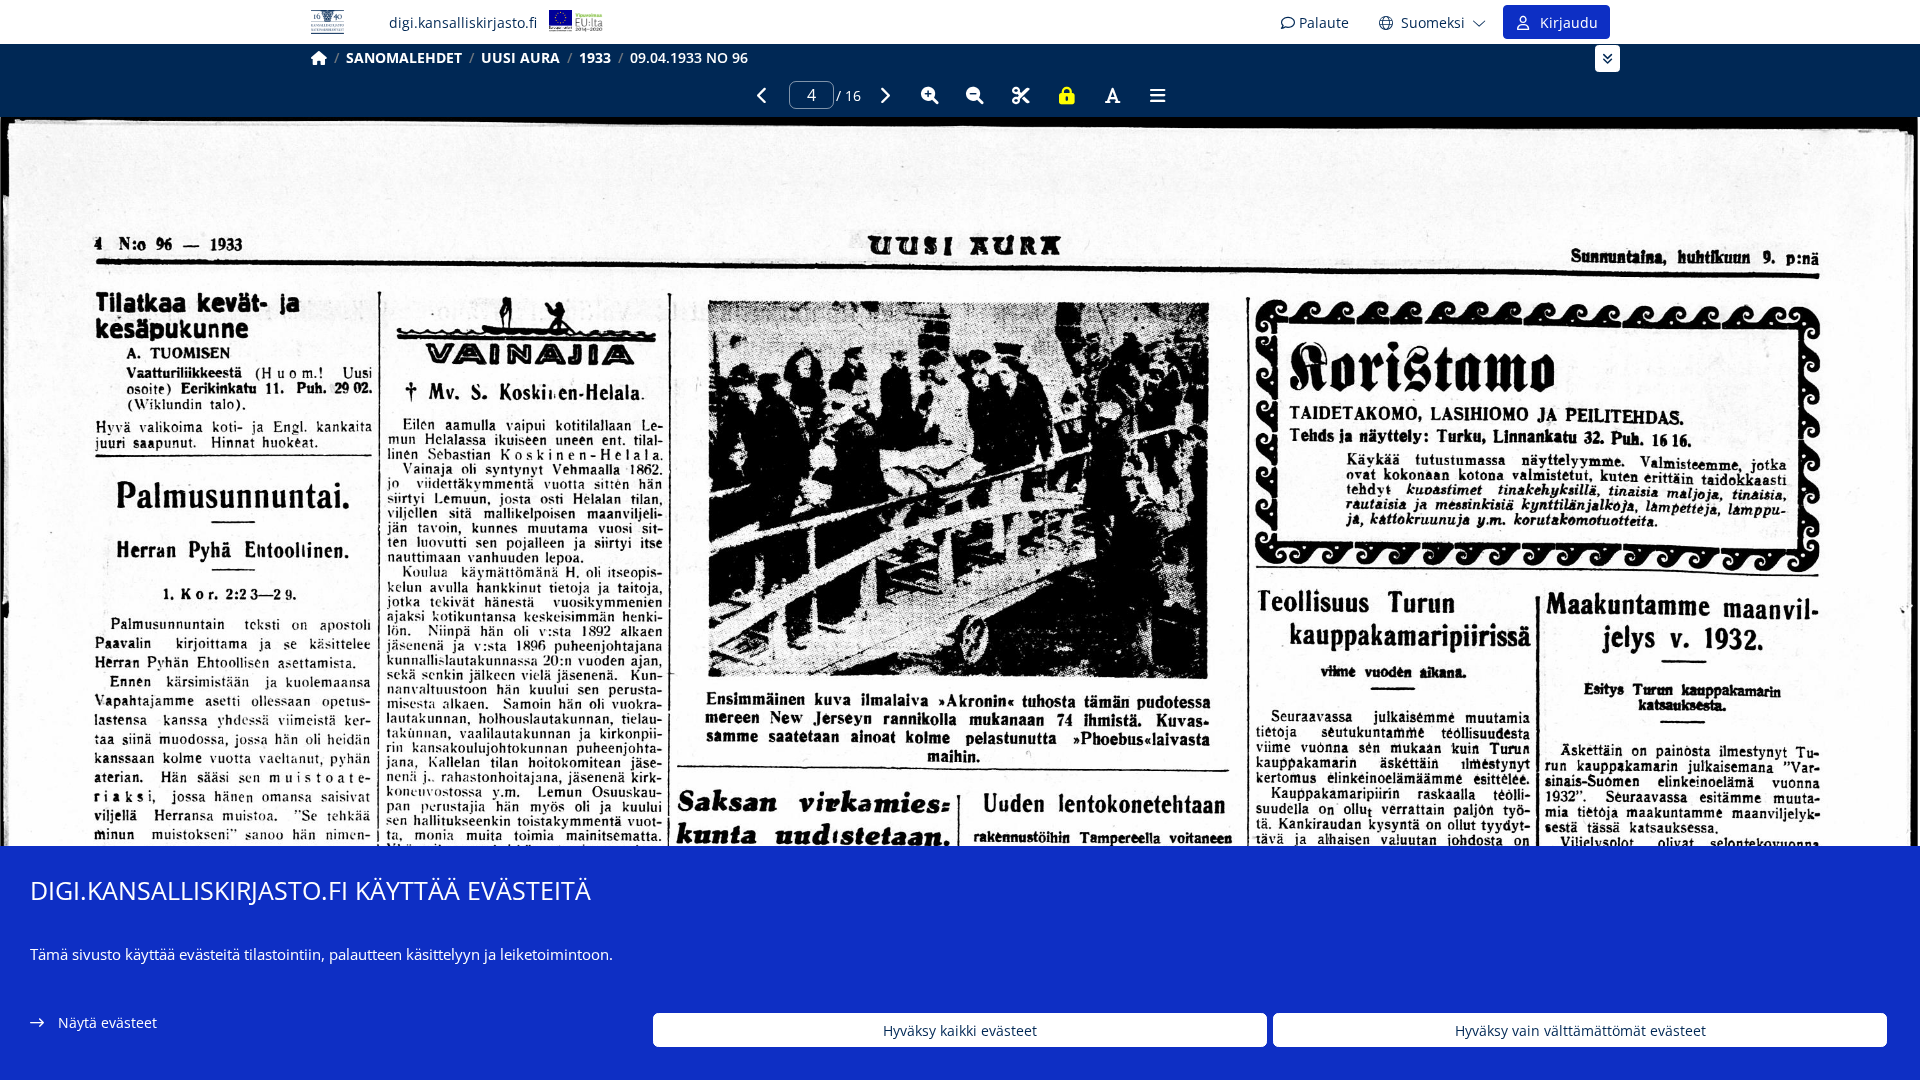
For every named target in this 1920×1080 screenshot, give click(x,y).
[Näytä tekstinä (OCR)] (1112, 95)
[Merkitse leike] (1021, 95)
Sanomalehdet (404, 57)
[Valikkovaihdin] (1607, 58)
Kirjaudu (1565, 22)
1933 (595, 57)
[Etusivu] (319, 57)
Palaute (1322, 22)
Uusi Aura (520, 57)
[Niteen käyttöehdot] (1067, 95)
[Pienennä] (975, 95)
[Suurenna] (930, 95)
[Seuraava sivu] (884, 95)
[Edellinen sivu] (762, 95)
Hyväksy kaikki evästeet (960, 1030)
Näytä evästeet (107, 1022)
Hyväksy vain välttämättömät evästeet (1580, 1030)
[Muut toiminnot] (1158, 95)
